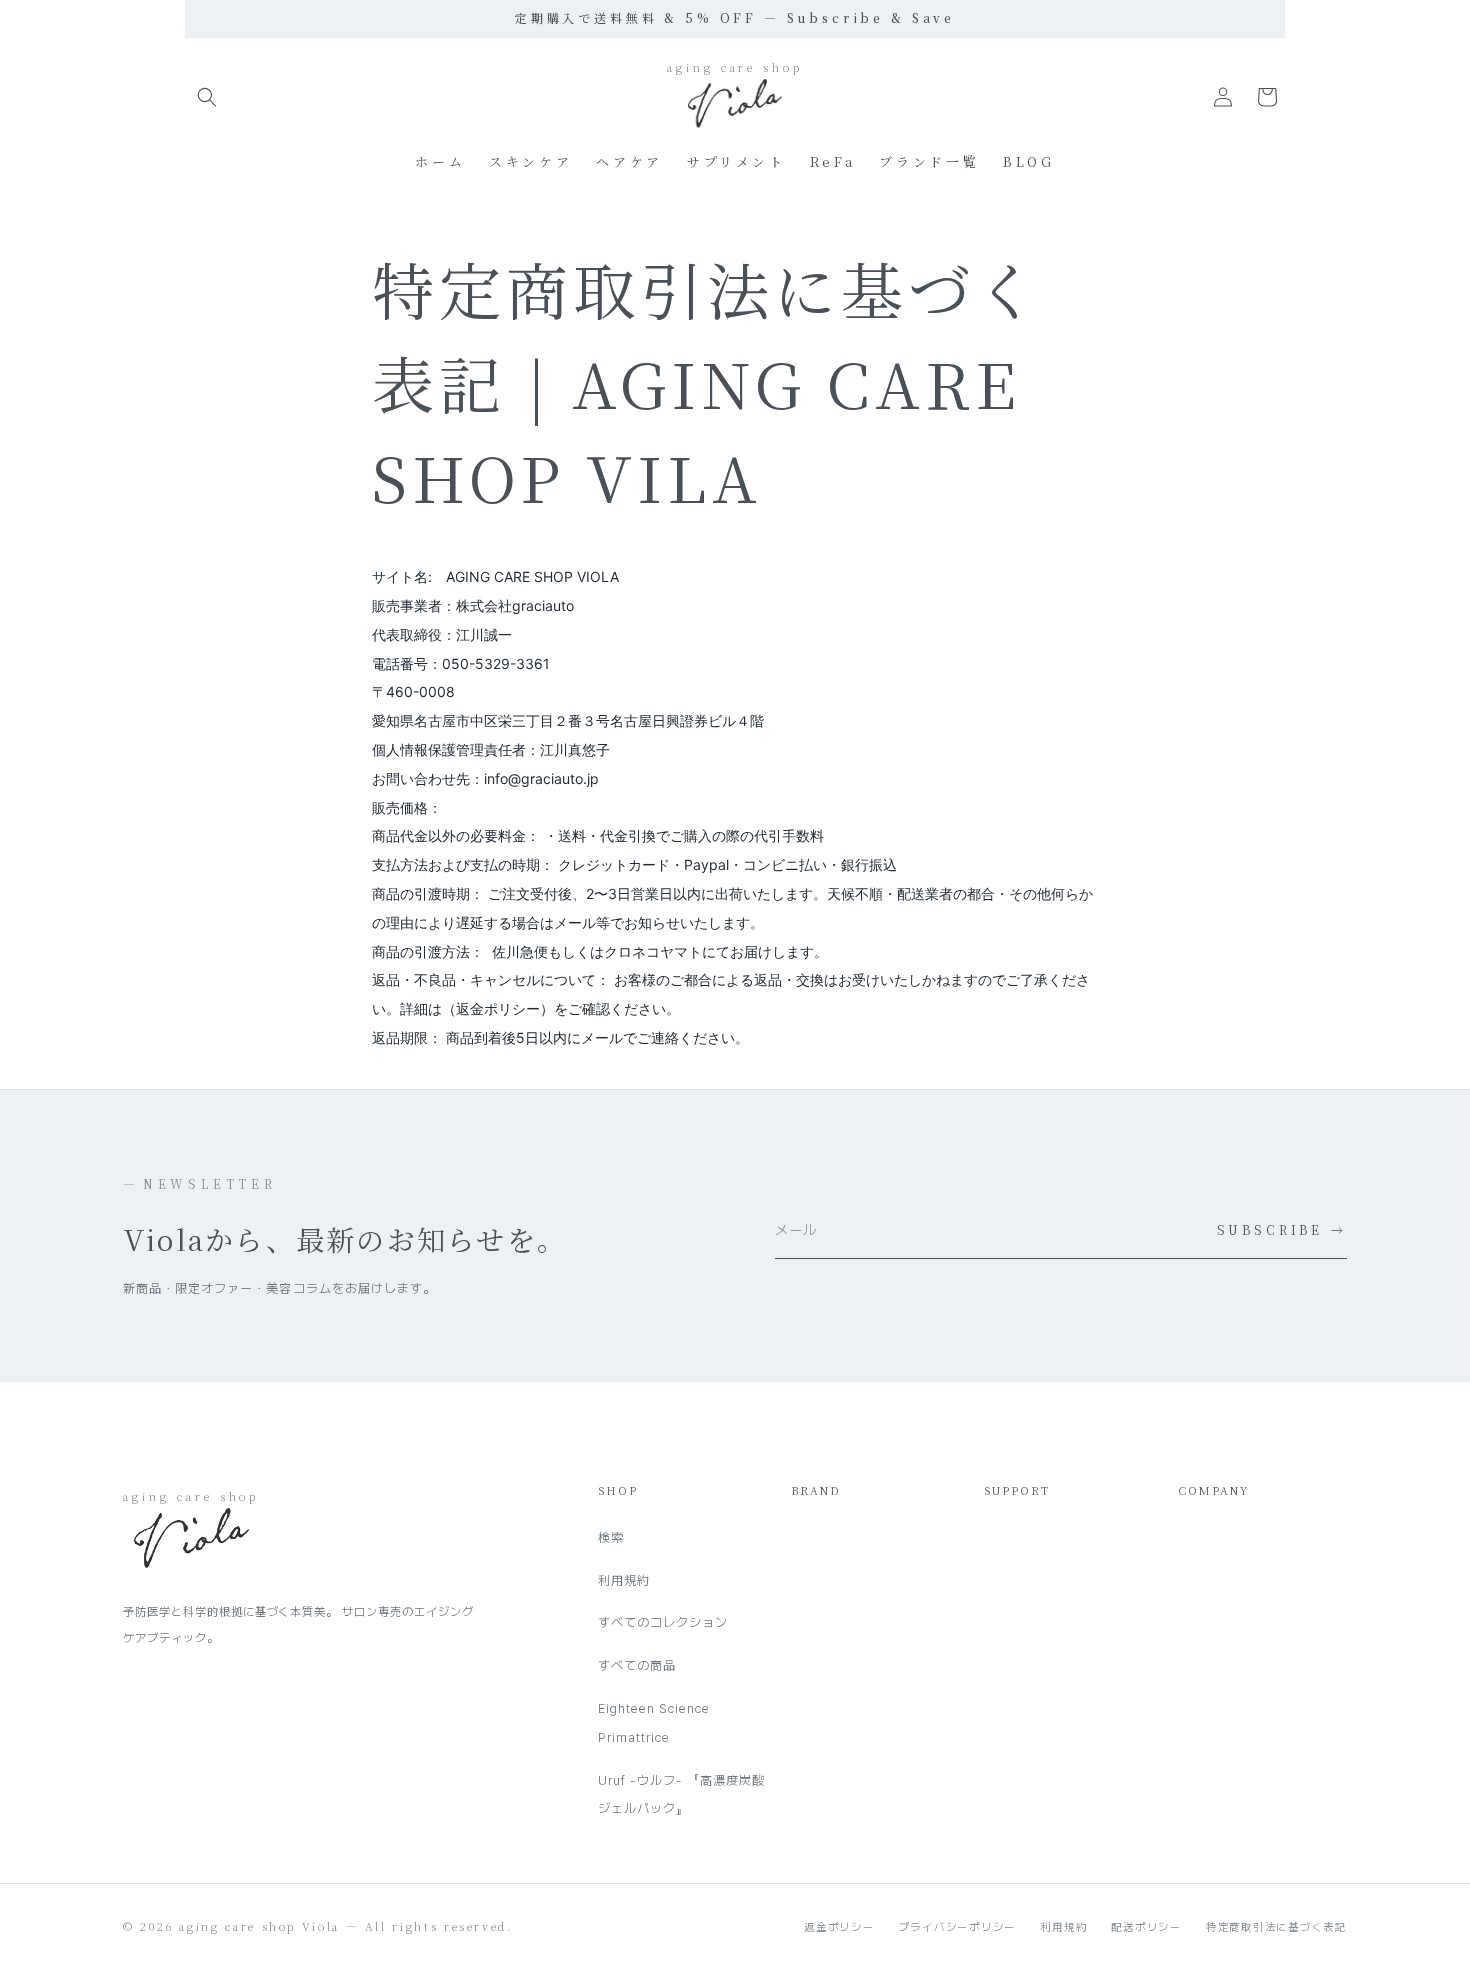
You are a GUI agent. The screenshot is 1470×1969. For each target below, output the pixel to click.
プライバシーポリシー (958, 1927)
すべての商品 (637, 1665)
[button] (207, 97)
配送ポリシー (1146, 1927)
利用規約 (624, 1580)
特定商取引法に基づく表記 (1276, 1927)
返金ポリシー (839, 1927)
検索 (611, 1537)
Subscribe (1282, 1229)
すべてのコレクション (663, 1622)
